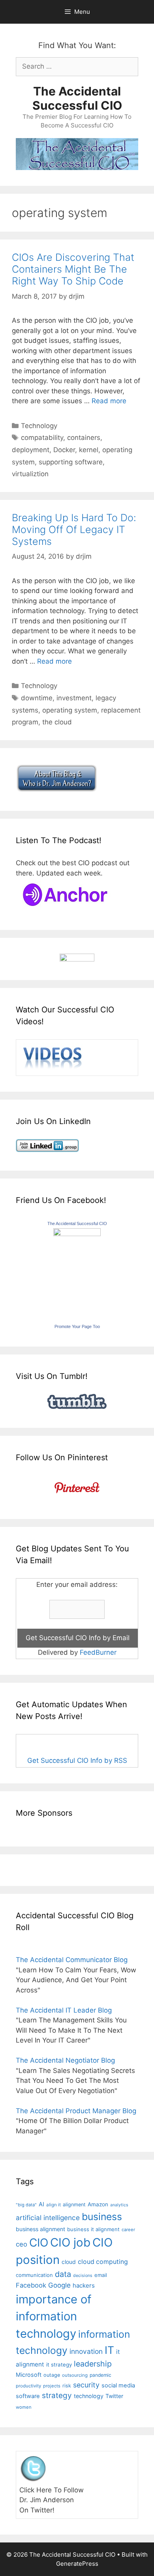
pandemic (100, 2375)
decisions (83, 2276)
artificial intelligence (48, 2218)
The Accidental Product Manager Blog (76, 2111)
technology (89, 2396)
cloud (69, 2262)
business (102, 2217)
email (101, 2275)
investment (74, 698)
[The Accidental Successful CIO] (77, 1234)
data (63, 2274)
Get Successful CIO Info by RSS (77, 1760)
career (128, 2230)
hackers (84, 2285)
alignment (74, 2205)
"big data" (26, 2205)
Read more (109, 401)
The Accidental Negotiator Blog (65, 2060)
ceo (22, 2244)
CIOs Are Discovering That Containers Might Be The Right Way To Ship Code (73, 269)
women (24, 2407)
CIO (39, 2243)
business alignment (40, 2229)
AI (41, 2204)
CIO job (70, 2242)
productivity (28, 2386)
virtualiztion (30, 474)
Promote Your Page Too (77, 1326)
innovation (86, 2351)
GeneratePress (77, 2564)
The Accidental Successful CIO (77, 98)
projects (52, 2386)
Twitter (114, 2396)
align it (54, 2205)
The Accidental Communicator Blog (72, 1960)
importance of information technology (54, 2316)
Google (59, 2285)
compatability (42, 438)
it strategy (59, 2365)
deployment (31, 450)
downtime (37, 698)
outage (52, 2375)
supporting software (71, 462)
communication (34, 2275)
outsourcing (75, 2375)
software (28, 2396)
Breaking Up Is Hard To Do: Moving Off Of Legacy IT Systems (74, 529)
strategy (57, 2395)
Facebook (31, 2285)
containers (84, 438)
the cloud (57, 722)
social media (118, 2385)
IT (109, 2350)
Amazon (98, 2204)
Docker (64, 450)
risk (67, 2386)
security (86, 2385)
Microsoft (29, 2375)
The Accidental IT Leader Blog (64, 2010)
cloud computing (103, 2262)
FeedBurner (98, 1652)
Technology (39, 426)
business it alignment (93, 2229)
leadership (93, 2364)
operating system (70, 710)
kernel (89, 450)
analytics (119, 2205)
